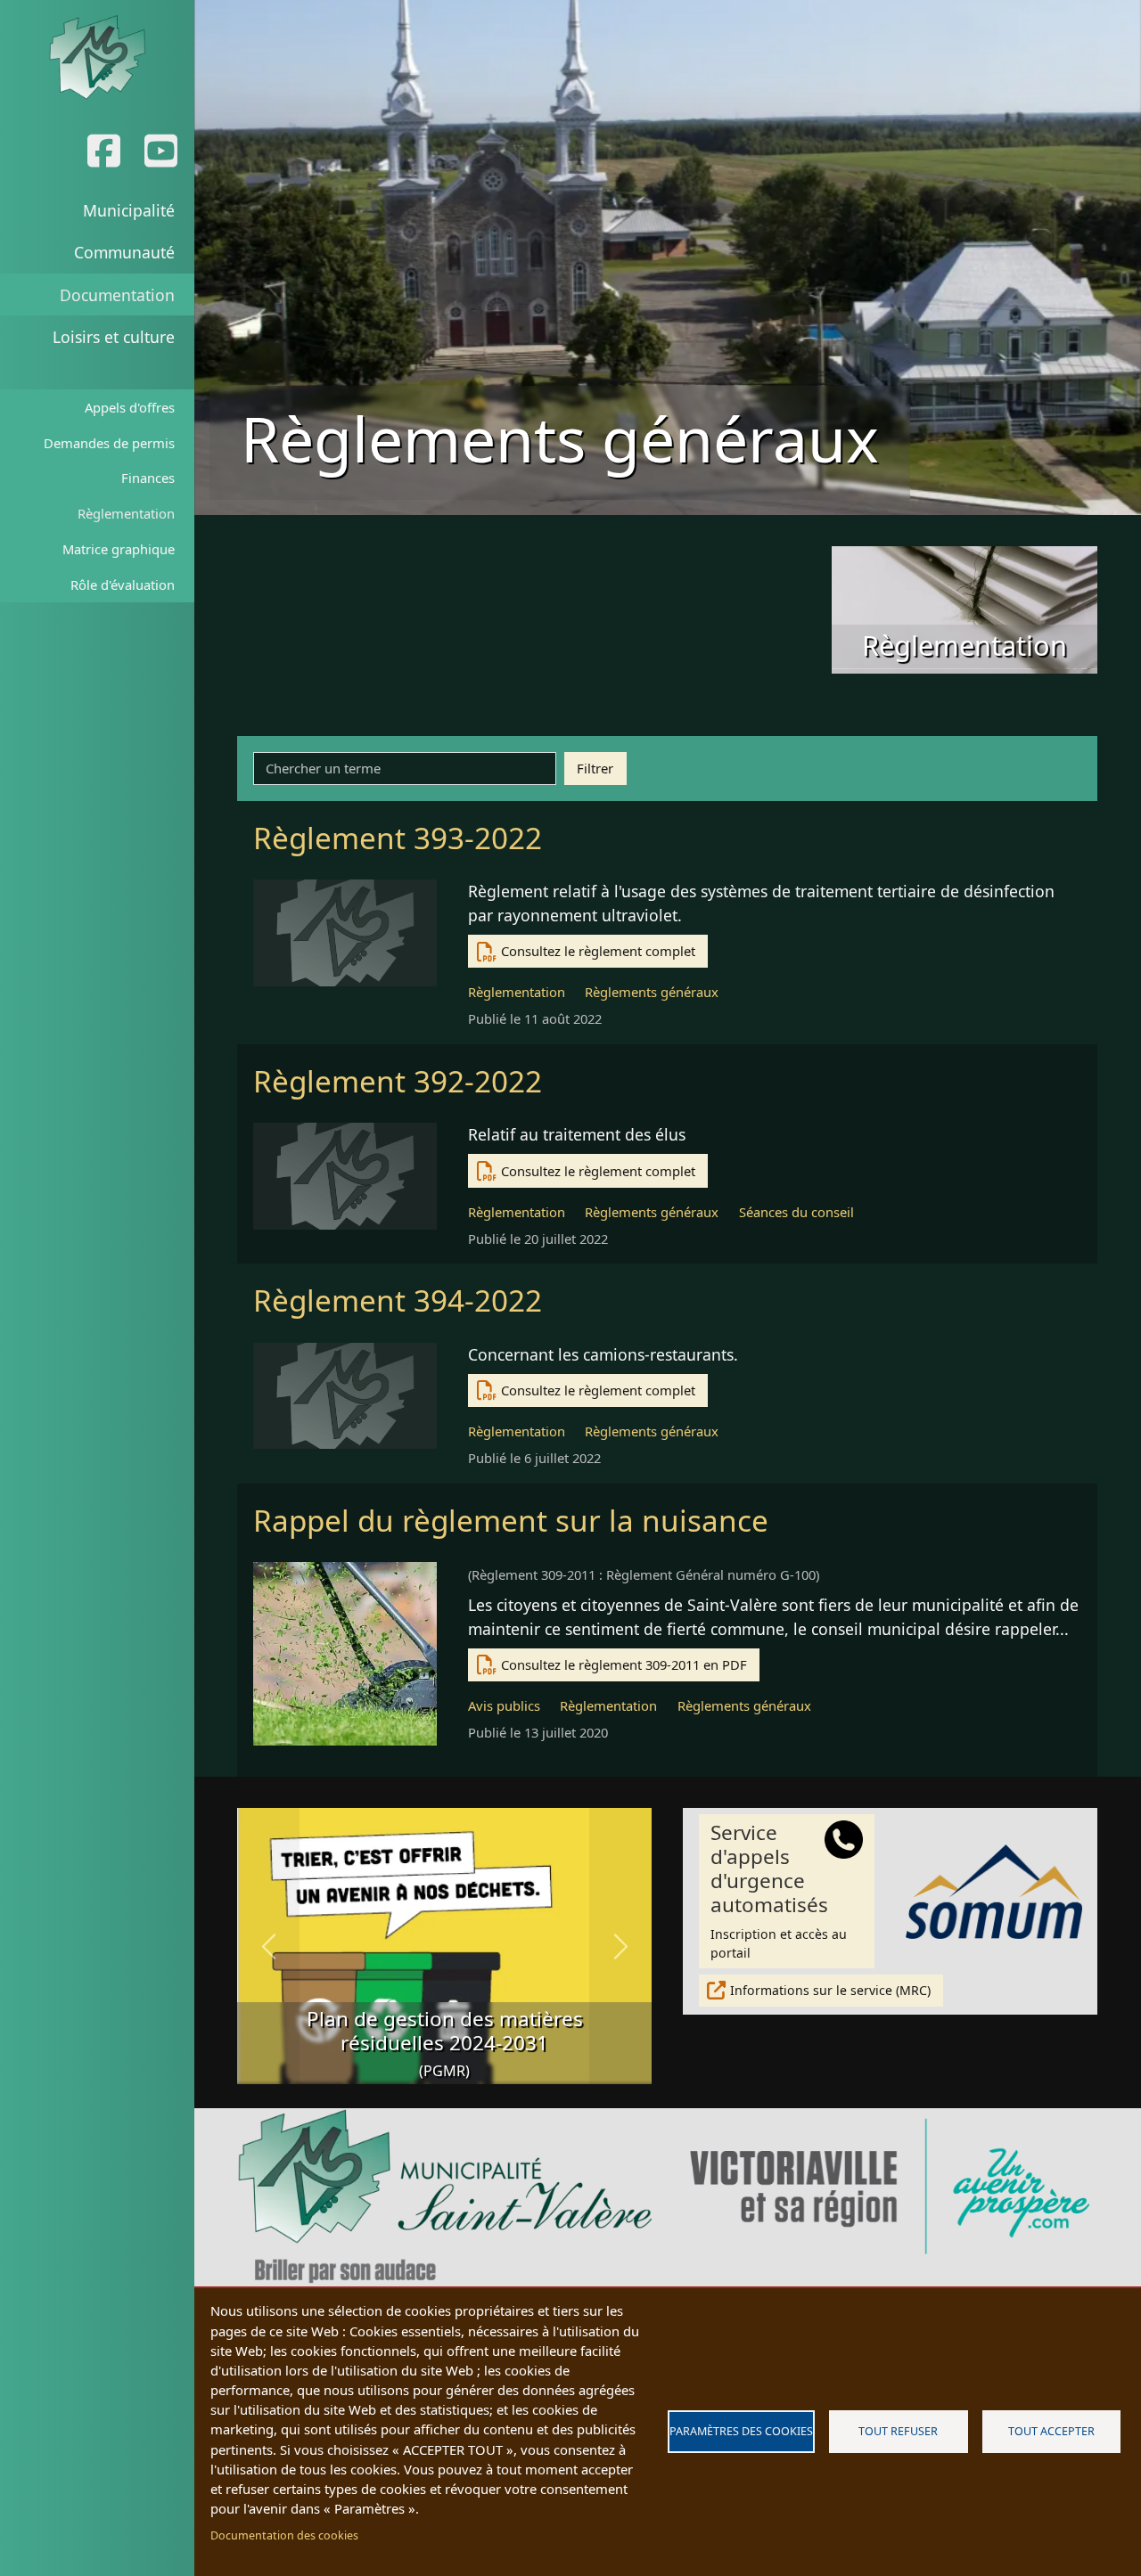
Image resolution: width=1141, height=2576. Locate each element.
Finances (148, 478)
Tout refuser (898, 2431)
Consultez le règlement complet (598, 951)
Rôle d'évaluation (123, 585)
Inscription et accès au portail (779, 1890)
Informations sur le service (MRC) (830, 1990)
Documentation (117, 295)
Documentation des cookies (284, 2535)
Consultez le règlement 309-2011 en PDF (624, 1664)
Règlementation (126, 513)
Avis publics (504, 1705)
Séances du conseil (796, 1212)
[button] (268, 1946)
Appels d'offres (130, 407)
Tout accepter (1051, 2431)
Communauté (124, 252)
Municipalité (129, 210)
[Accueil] (97, 58)
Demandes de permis (109, 443)
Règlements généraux (652, 992)
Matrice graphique (119, 549)
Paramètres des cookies (741, 2431)
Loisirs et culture (114, 337)
